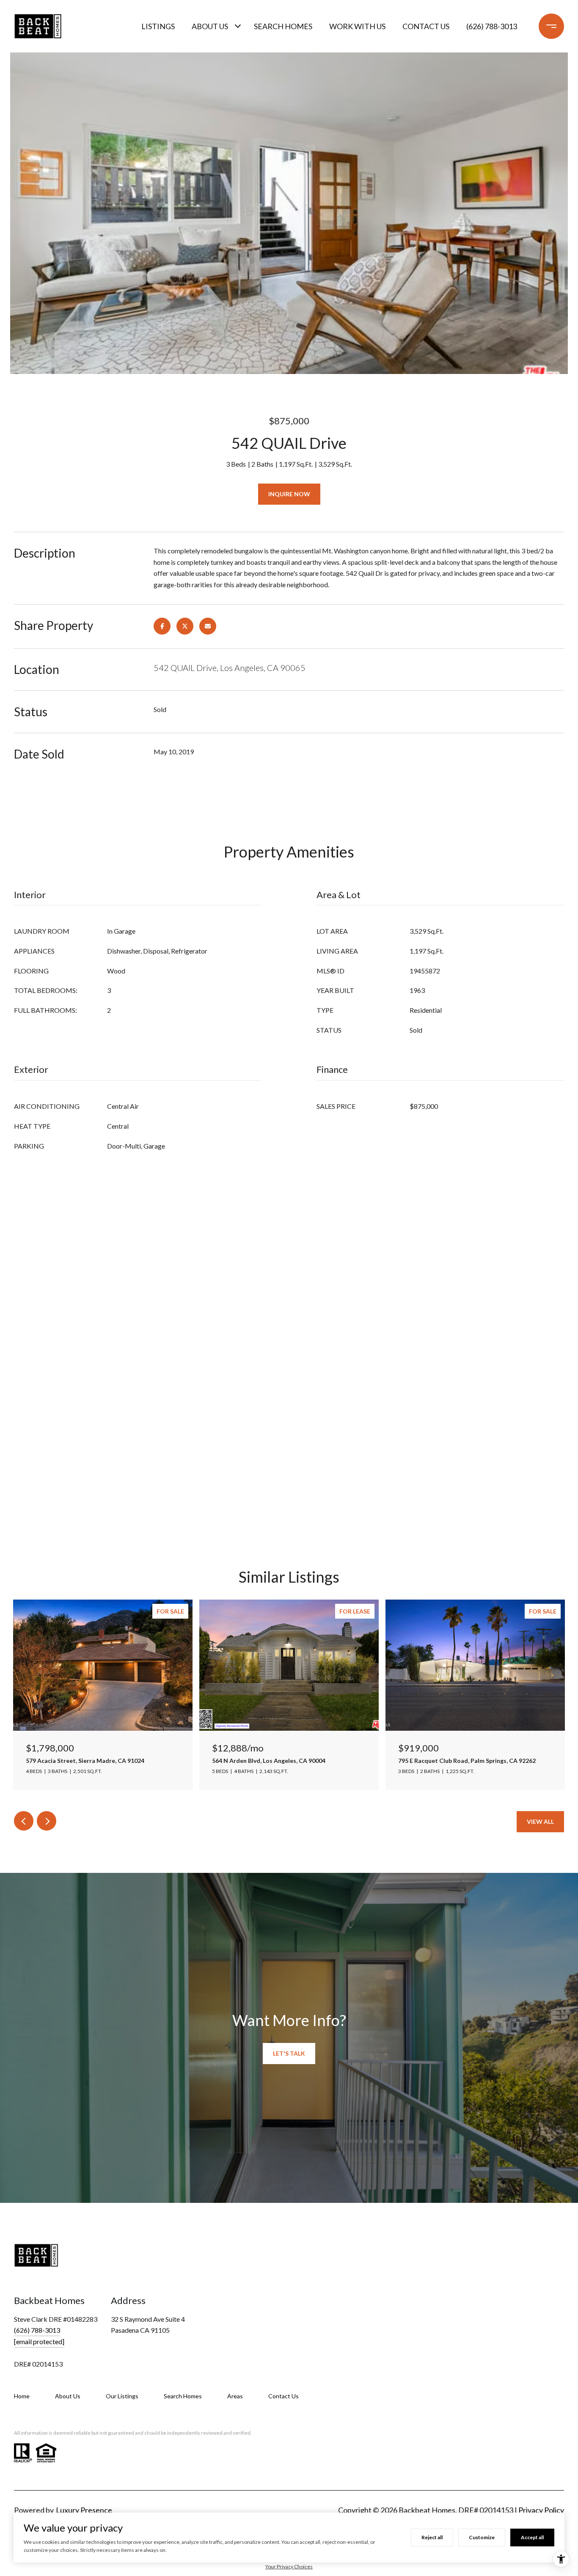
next (47, 1821)
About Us (210, 26)
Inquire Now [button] (289, 494)
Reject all (432, 2537)
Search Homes (283, 26)
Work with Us (357, 26)
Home (22, 2396)
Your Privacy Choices (289, 2566)
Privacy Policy (541, 2510)
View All (540, 1821)
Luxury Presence (84, 2510)
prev (24, 1821)
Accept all (532, 2537)
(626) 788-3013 (492, 26)
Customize (482, 2537)
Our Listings (122, 2396)
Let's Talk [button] (289, 2053)
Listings (158, 26)
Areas (235, 2396)
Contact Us (283, 2396)
